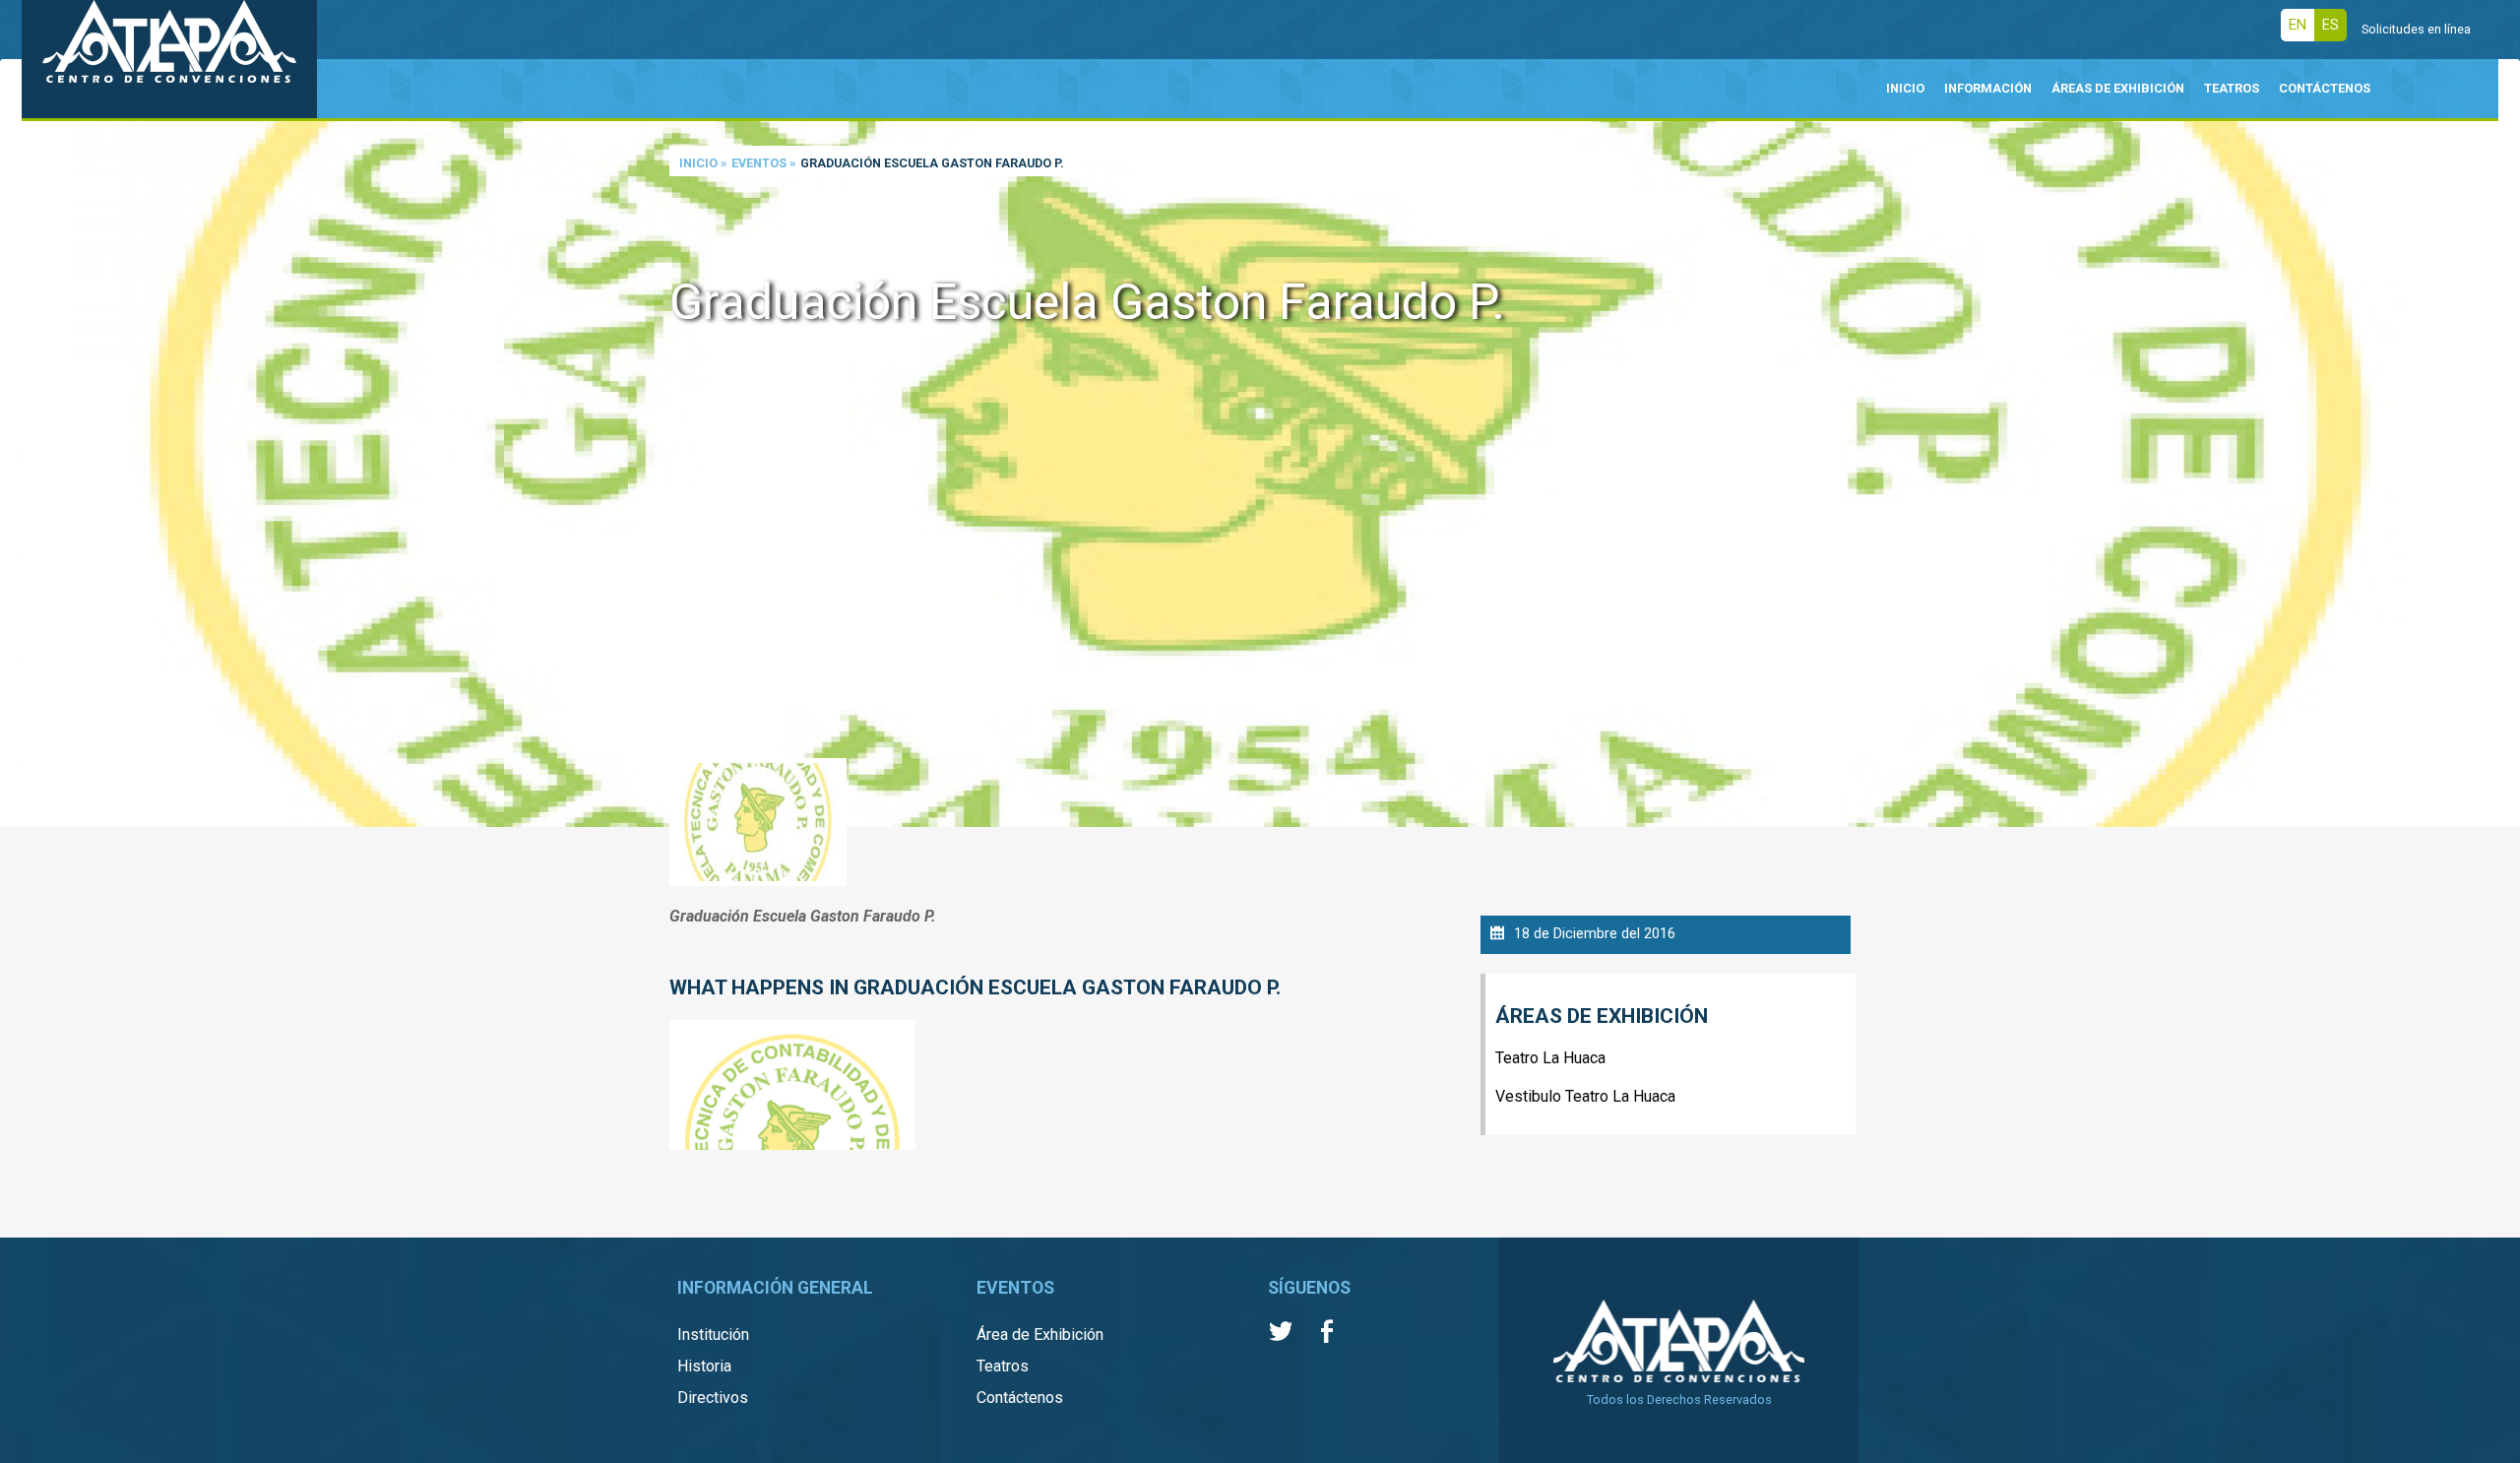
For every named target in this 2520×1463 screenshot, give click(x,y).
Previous (20, 445)
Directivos (713, 1398)
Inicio (698, 163)
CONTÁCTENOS (2325, 88)
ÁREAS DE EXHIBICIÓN (2118, 88)
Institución (713, 1335)
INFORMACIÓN (1988, 88)
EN (2298, 25)
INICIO (1905, 88)
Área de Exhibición (1040, 1335)
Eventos (759, 163)
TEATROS (2232, 88)
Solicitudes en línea (2416, 29)
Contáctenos (1020, 1398)
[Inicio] (169, 59)
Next (2500, 445)
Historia (704, 1366)
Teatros (1003, 1366)
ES (2331, 25)
